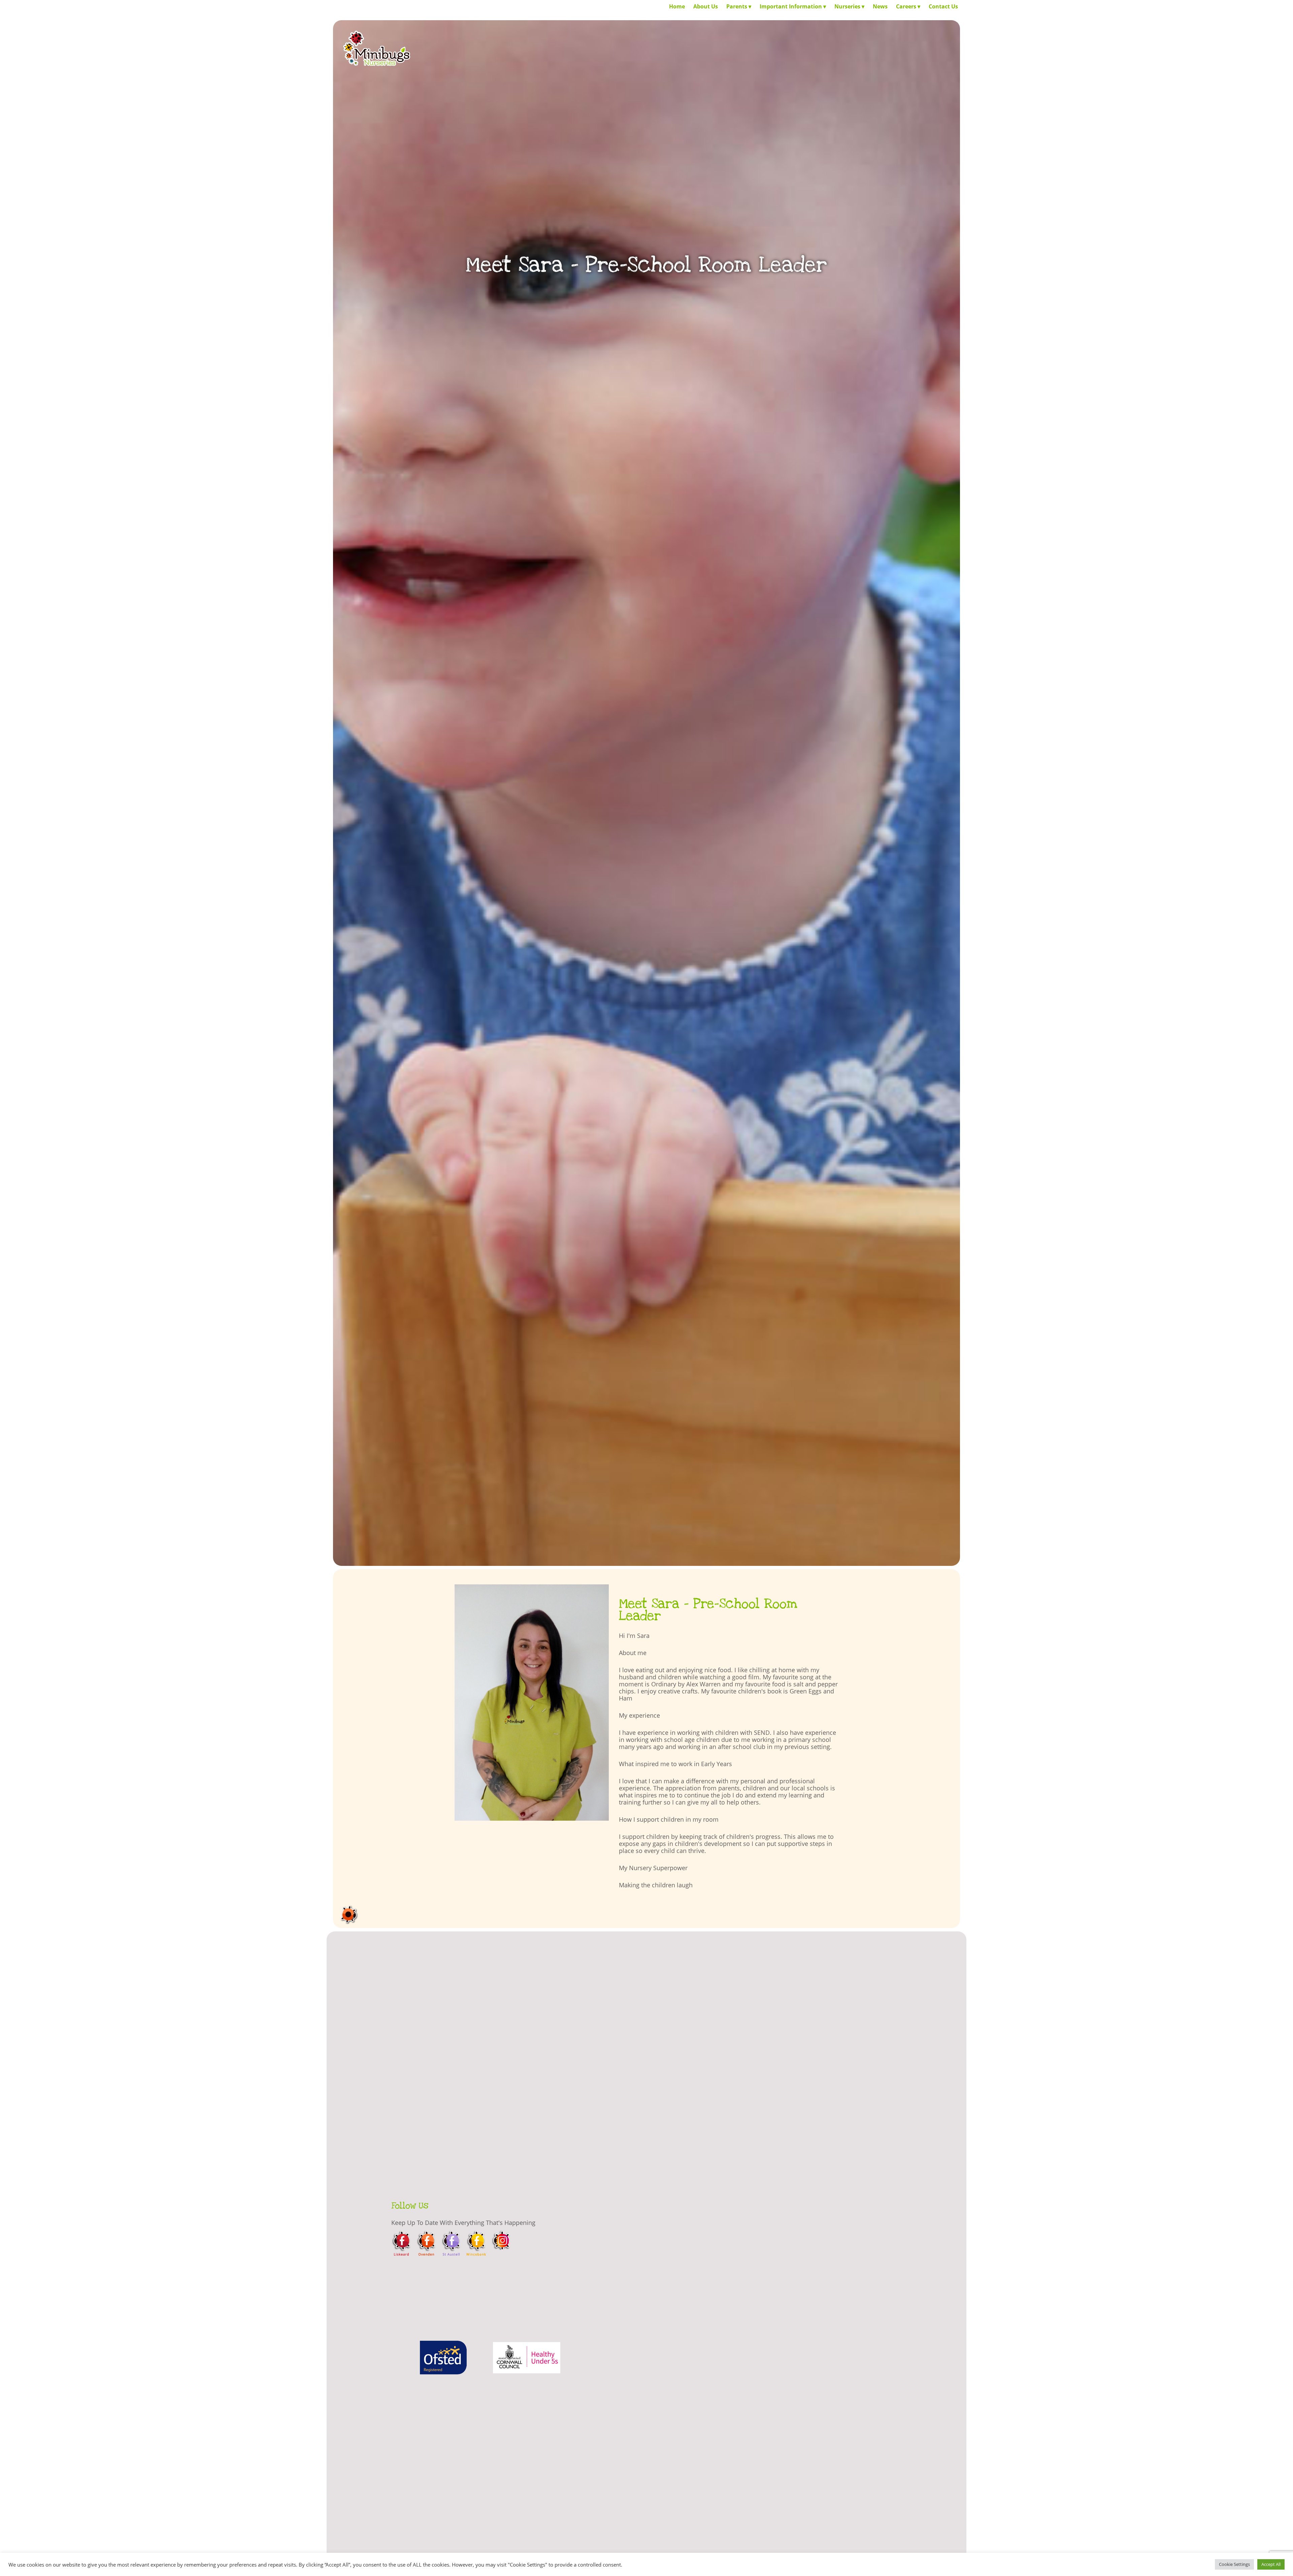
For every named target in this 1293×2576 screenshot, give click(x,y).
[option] (443, 2363)
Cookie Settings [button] (1234, 2564)
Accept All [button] (1271, 2564)
